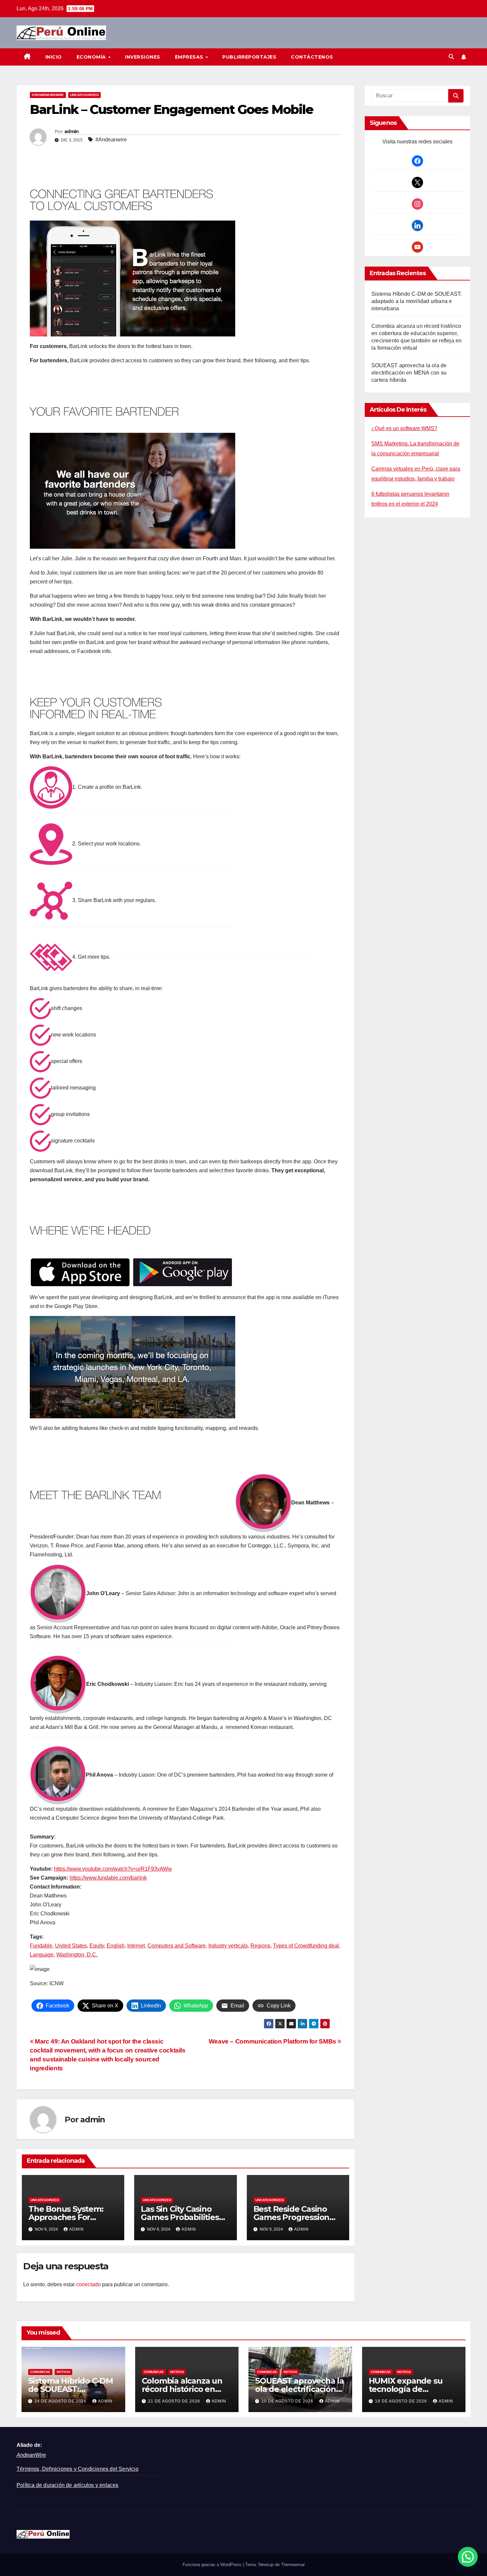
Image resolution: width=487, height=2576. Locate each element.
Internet (136, 1946)
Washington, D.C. (77, 1955)
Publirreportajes (249, 57)
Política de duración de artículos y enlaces (68, 2485)
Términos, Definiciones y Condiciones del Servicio (78, 2469)
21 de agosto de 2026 (175, 2401)
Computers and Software (177, 1946)
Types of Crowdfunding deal (306, 1946)
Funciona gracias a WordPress (213, 2565)
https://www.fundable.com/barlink (108, 1878)
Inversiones (143, 57)
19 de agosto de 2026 (402, 2401)
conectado (88, 2284)
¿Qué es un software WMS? (404, 428)
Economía (92, 57)
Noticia (63, 2372)
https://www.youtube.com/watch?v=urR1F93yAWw (113, 1869)
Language (42, 1955)
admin (72, 131)
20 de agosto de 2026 (288, 2401)
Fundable (41, 1946)
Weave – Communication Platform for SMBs (273, 2041)
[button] (451, 57)
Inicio (54, 57)
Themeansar (293, 2565)
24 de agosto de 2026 (61, 2401)
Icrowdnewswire (48, 95)
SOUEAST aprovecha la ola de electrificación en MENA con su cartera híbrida (409, 373)
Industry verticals (228, 1946)
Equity (97, 1946)
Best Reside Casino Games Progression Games (292, 2217)
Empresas (190, 57)
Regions (260, 1946)
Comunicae (40, 2372)
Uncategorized (84, 95)
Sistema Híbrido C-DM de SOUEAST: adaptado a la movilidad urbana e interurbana (416, 301)
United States (71, 1946)
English (116, 1946)
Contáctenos (312, 57)
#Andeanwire (111, 140)
